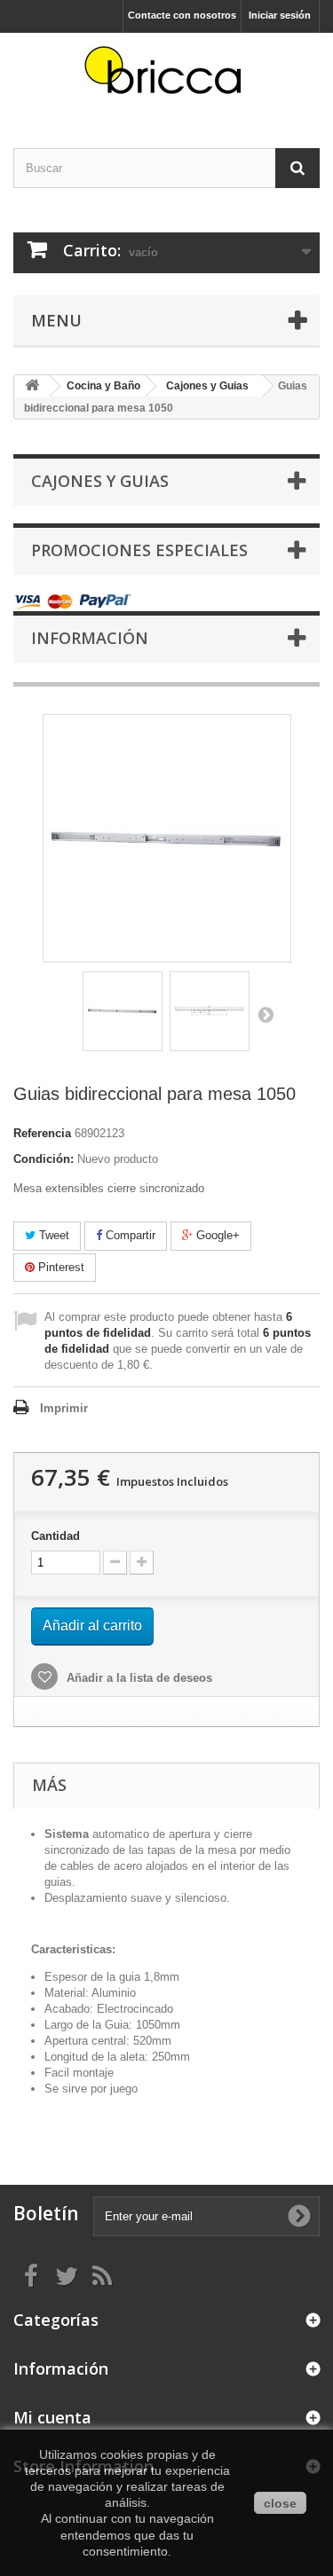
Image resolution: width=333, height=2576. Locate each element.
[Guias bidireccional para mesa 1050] (123, 1011)
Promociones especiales (139, 550)
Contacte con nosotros (182, 15)
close (280, 2503)
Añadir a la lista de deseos (138, 1678)
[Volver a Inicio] (32, 386)
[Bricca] (166, 75)
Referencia (42, 1133)
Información (90, 638)
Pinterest (59, 1267)
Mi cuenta (52, 2417)
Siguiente (266, 1014)
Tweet (52, 1235)
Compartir (129, 1235)
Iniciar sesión (280, 15)
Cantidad (55, 1536)
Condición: (44, 1159)
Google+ (216, 1235)
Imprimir (64, 1408)
